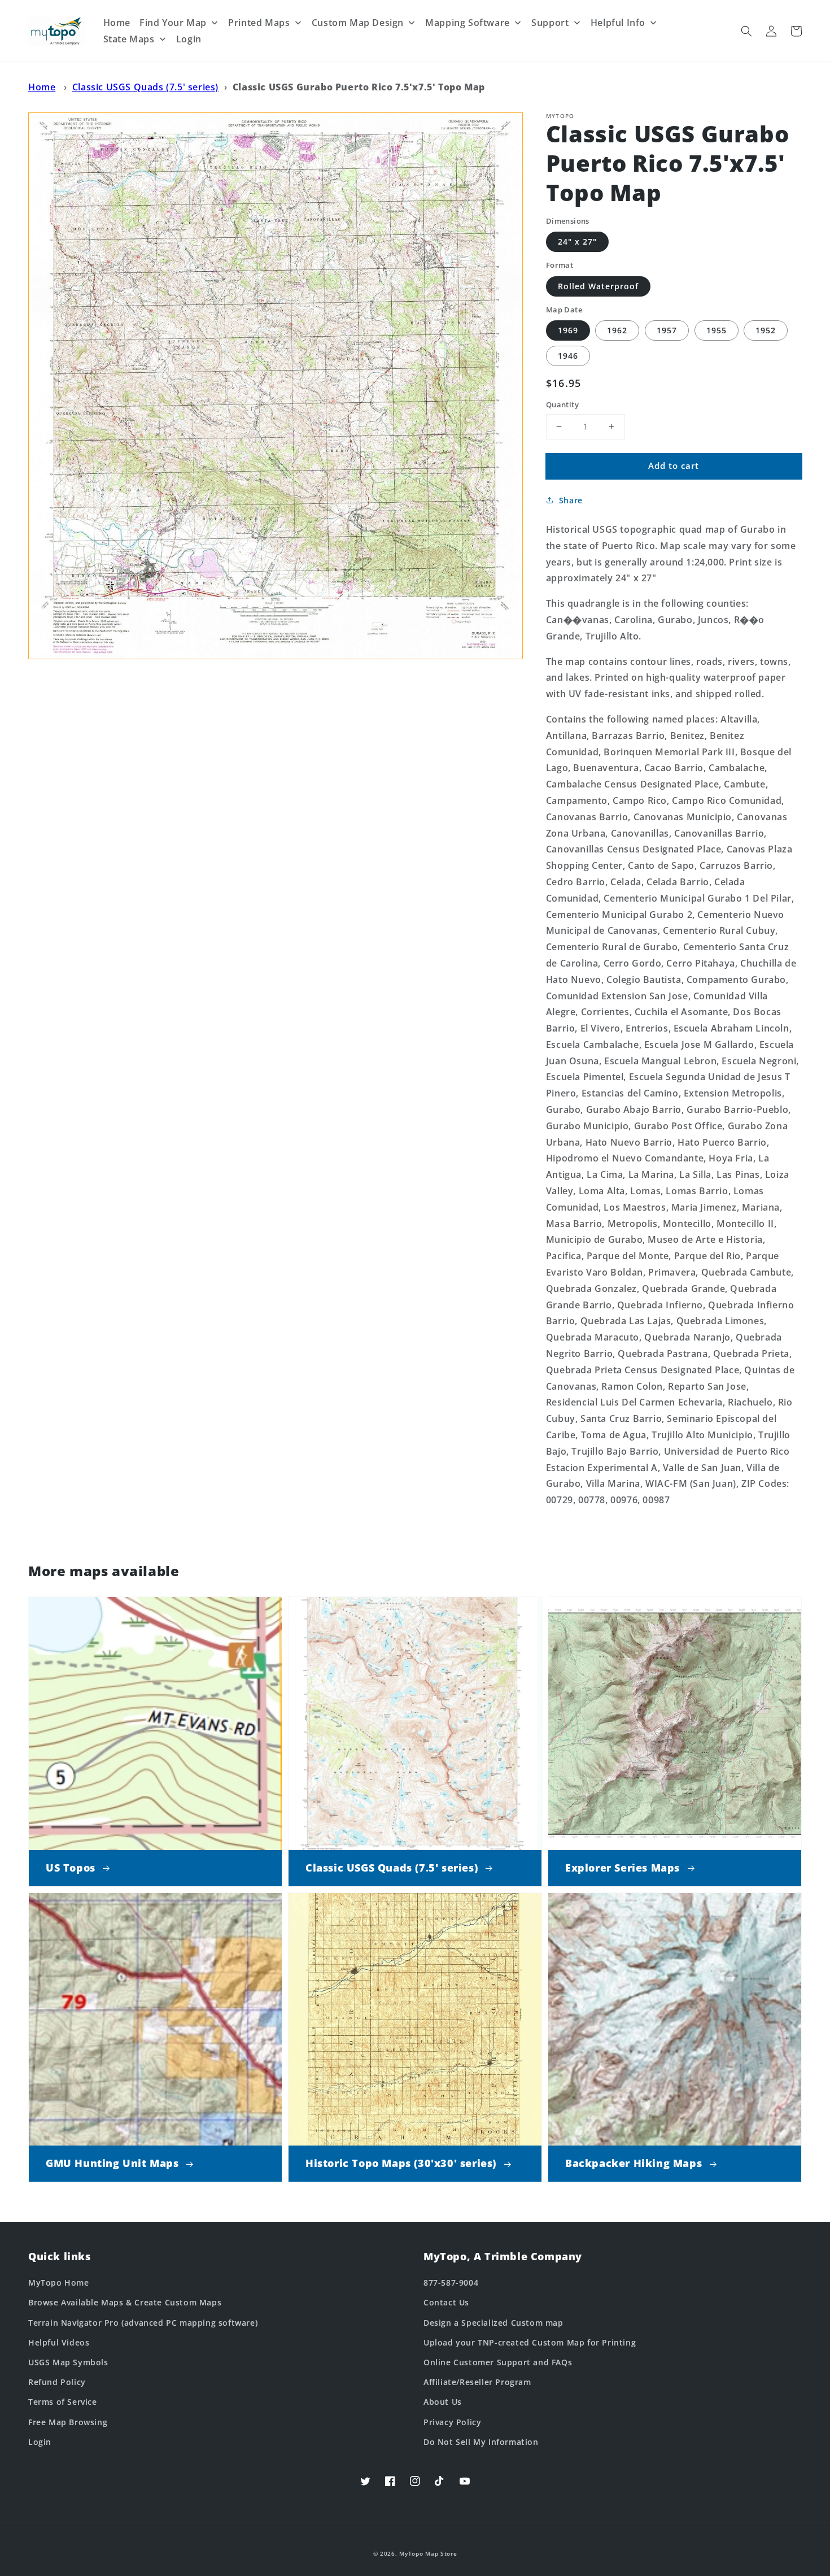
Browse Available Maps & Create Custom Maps (125, 2302)
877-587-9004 (451, 2283)
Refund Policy (57, 2382)
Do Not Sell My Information (481, 2442)
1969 (568, 330)
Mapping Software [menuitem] (468, 23)
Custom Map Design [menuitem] (358, 23)
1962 (617, 330)
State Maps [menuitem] (129, 39)
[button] (746, 31)
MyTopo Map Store (428, 2553)
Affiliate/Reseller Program (477, 2382)
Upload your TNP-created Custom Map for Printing (530, 2342)
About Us (443, 2402)
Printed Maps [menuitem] (259, 23)
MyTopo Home (59, 2283)
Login (40, 2442)
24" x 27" (577, 241)
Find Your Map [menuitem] (173, 23)
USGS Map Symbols (68, 2362)
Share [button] (571, 500)
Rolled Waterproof (598, 286)
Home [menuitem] (117, 23)
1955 (717, 330)
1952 (766, 330)
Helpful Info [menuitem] (618, 23)
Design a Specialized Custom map (493, 2323)
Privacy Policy (452, 2422)
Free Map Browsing (68, 2422)
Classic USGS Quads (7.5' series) (145, 87)
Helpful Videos (59, 2342)
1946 (568, 356)
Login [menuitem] (189, 39)
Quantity (562, 404)
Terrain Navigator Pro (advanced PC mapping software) (143, 2323)
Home (42, 87)
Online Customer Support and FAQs (498, 2362)
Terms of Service (63, 2402)
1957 (667, 330)
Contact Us (446, 2302)
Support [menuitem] (550, 23)
